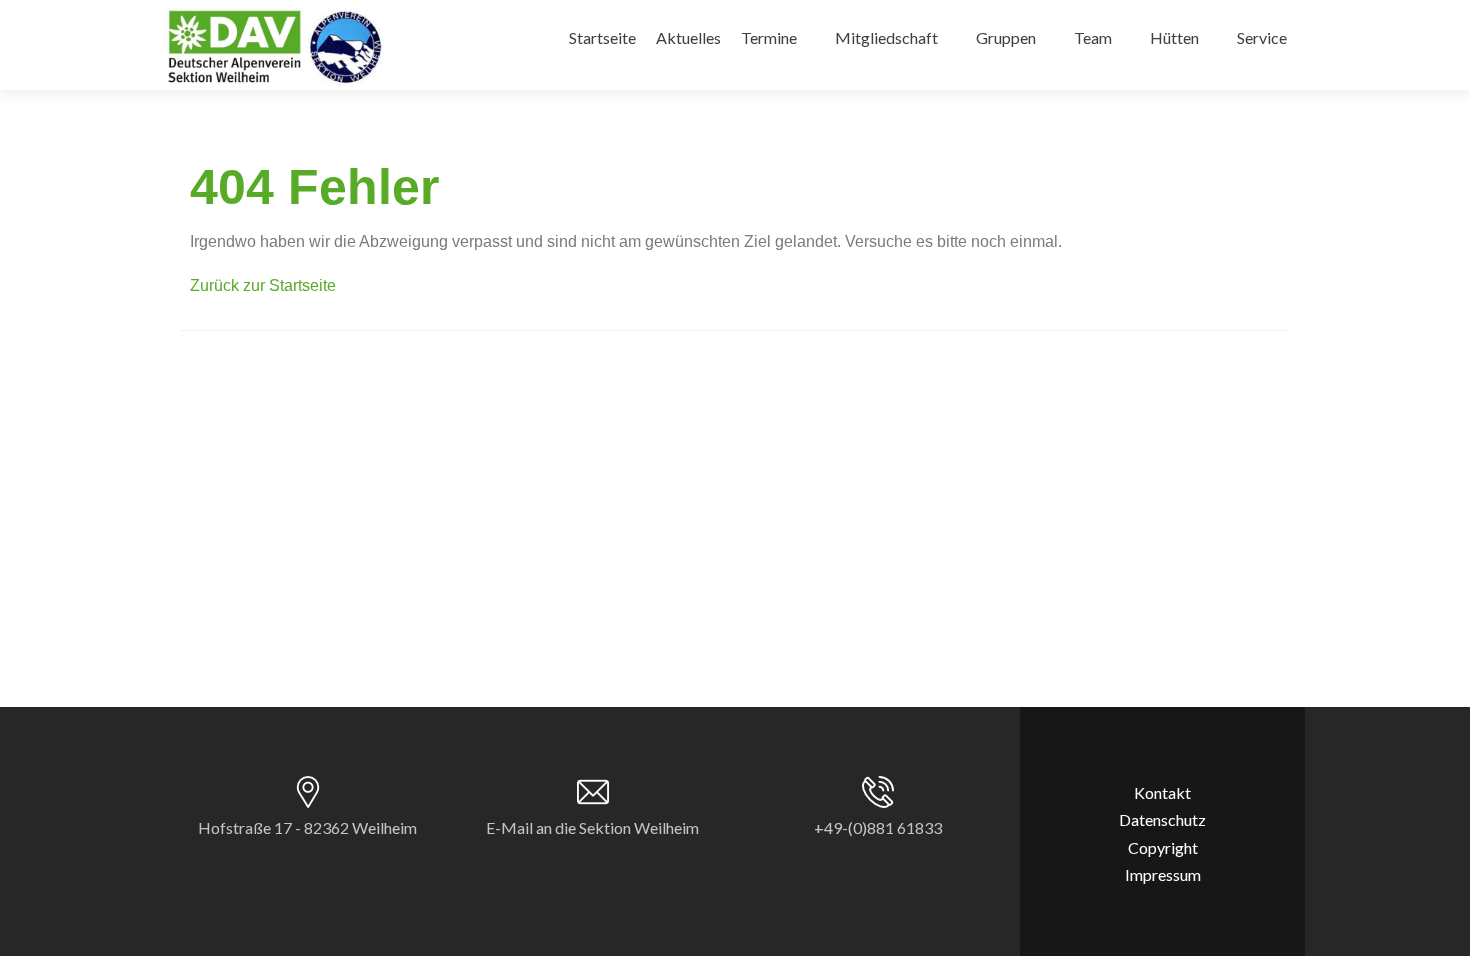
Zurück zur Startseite (263, 285)
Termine (769, 37)
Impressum (1163, 874)
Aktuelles (688, 37)
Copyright (1163, 847)
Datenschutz (1162, 819)
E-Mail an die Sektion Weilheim (592, 827)
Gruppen (1006, 37)
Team (1093, 37)
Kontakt (1162, 792)
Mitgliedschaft (886, 37)
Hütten (1174, 37)
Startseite (602, 37)
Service (1262, 37)
